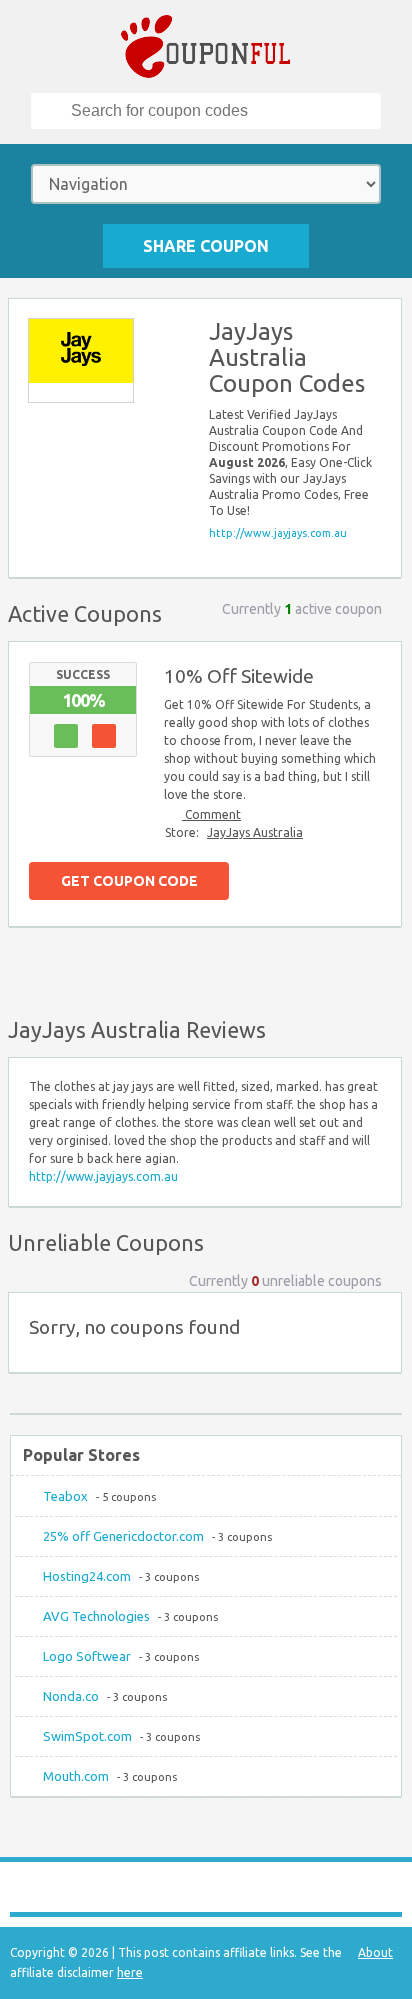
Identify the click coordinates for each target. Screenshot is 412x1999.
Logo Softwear (87, 1656)
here (130, 1972)
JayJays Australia (255, 832)
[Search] (52, 111)
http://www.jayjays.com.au (278, 533)
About (375, 1952)
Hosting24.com (87, 1576)
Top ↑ (381, 968)
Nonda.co (71, 1696)
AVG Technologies (96, 1616)
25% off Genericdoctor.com (123, 1536)
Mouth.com (76, 1776)
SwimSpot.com (87, 1736)
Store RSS (377, 323)
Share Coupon (206, 246)
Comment (211, 814)
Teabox (65, 1496)
